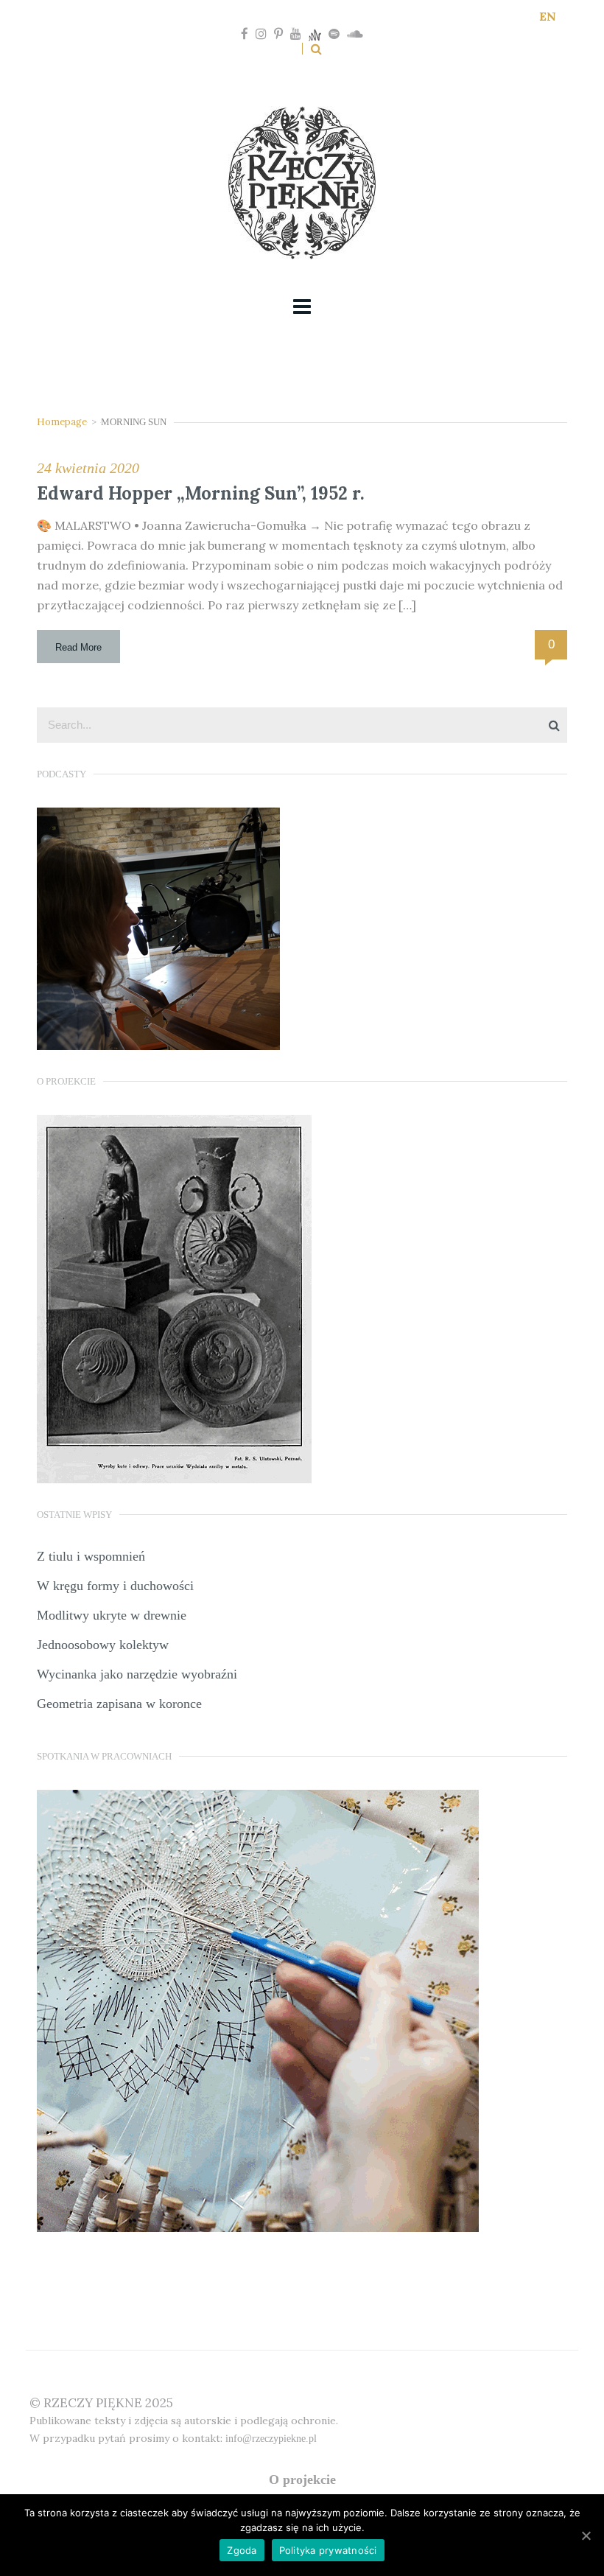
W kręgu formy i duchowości (115, 1586)
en (548, 16)
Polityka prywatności (328, 2550)
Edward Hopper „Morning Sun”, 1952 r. (201, 493)
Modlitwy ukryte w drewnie (112, 1615)
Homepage (62, 422)
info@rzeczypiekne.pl (271, 2439)
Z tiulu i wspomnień (91, 1556)
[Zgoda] (586, 2535)
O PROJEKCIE (302, 2479)
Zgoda (242, 2550)
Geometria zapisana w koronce (119, 1704)
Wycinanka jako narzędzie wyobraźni (137, 1674)
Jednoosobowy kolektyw (103, 1645)
